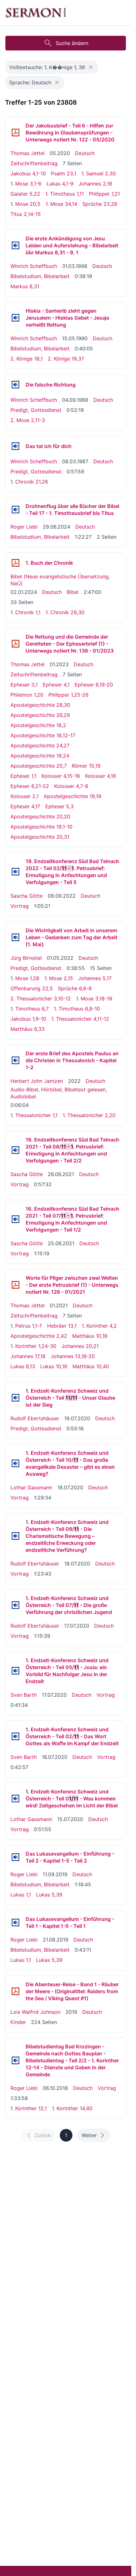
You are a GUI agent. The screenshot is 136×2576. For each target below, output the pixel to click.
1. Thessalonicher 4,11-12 (80, 1019)
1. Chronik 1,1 (25, 612)
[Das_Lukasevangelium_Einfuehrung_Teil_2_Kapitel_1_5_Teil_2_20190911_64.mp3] (15, 1857)
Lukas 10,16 (54, 1366)
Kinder (18, 2022)
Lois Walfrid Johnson (35, 2012)
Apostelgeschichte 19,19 (72, 796)
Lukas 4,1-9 (60, 184)
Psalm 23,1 (64, 173)
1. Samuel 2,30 (99, 173)
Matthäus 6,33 (28, 1029)
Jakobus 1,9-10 (28, 1019)
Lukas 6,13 (23, 1366)
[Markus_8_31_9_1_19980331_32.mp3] (15, 245)
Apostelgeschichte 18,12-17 (43, 735)
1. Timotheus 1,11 (65, 194)
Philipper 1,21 (104, 194)
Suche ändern (72, 43)
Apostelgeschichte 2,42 (39, 1336)
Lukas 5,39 (49, 1895)
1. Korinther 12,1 (29, 2108)
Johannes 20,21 (80, 1346)
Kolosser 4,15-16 (61, 776)
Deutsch (85, 153)
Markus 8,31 (25, 286)
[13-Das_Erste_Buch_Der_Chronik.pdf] (15, 563)
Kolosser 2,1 (25, 796)
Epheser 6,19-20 (94, 685)
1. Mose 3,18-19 (94, 999)
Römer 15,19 (86, 766)
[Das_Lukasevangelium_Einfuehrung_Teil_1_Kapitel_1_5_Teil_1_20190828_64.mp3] (15, 1922)
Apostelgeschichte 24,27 (40, 745)
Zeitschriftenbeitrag (34, 163)
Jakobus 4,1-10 (28, 173)
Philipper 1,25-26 (68, 695)
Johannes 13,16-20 (73, 1356)
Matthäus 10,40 (91, 1366)
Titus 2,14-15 (26, 214)
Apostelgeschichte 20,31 (40, 837)
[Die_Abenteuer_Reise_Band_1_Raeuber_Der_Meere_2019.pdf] (15, 1991)
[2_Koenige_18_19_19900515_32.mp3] (15, 318)
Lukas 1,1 (21, 1895)
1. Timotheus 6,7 (30, 1009)
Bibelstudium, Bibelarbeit (40, 276)
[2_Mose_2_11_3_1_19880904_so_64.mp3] (15, 385)
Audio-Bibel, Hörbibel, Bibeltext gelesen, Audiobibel (59, 1093)
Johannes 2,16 (95, 184)
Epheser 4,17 (25, 806)
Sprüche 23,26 (100, 204)
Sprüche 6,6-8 (75, 988)
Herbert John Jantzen (37, 1081)
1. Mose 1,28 (25, 978)
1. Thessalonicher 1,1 (34, 1115)
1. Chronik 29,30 (65, 612)
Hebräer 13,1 (62, 1326)
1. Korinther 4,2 (99, 1326)
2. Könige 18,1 (27, 359)
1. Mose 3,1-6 (26, 184)
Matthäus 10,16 (90, 1336)
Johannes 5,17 (95, 978)
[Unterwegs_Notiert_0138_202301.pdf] (15, 644)
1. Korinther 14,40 (72, 2108)
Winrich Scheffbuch (34, 266)
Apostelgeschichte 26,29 (40, 715)
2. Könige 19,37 (66, 359)
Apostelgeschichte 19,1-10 (41, 827)
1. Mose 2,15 (59, 978)
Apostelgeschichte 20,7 (39, 766)
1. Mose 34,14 (61, 204)
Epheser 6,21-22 (30, 786)
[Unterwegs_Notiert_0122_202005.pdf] (15, 133)
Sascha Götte (27, 896)
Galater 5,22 (25, 194)
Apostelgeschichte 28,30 (40, 705)
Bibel (73, 592)
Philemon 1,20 (27, 695)
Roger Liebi (24, 527)
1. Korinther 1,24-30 (33, 1346)
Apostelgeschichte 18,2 (38, 725)
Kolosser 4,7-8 (71, 786)
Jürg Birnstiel (26, 958)
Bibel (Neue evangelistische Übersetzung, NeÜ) (60, 580)
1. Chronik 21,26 (29, 482)
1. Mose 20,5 (25, 204)
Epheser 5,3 (59, 806)
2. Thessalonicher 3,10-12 (41, 999)
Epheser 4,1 (56, 685)
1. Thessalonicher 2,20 (89, 1115)
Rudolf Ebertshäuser (35, 1418)
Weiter (89, 2135)
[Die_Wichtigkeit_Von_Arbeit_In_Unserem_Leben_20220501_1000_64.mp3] (15, 937)
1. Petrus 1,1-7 (26, 1326)
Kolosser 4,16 (101, 776)
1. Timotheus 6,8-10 (77, 1009)
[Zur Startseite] (36, 13)
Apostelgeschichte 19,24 (40, 756)
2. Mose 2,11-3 (28, 420)
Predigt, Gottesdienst (36, 410)
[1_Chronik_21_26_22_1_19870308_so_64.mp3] (15, 446)
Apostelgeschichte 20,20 (40, 816)
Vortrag (20, 906)
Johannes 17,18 (28, 1356)
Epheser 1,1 (23, 776)
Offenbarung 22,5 (32, 988)
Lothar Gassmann (31, 1487)
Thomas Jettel (28, 153)
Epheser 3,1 (24, 685)
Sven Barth (24, 1695)
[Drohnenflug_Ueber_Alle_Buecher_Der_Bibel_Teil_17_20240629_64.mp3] (15, 510)
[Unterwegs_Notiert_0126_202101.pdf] (15, 1285)
